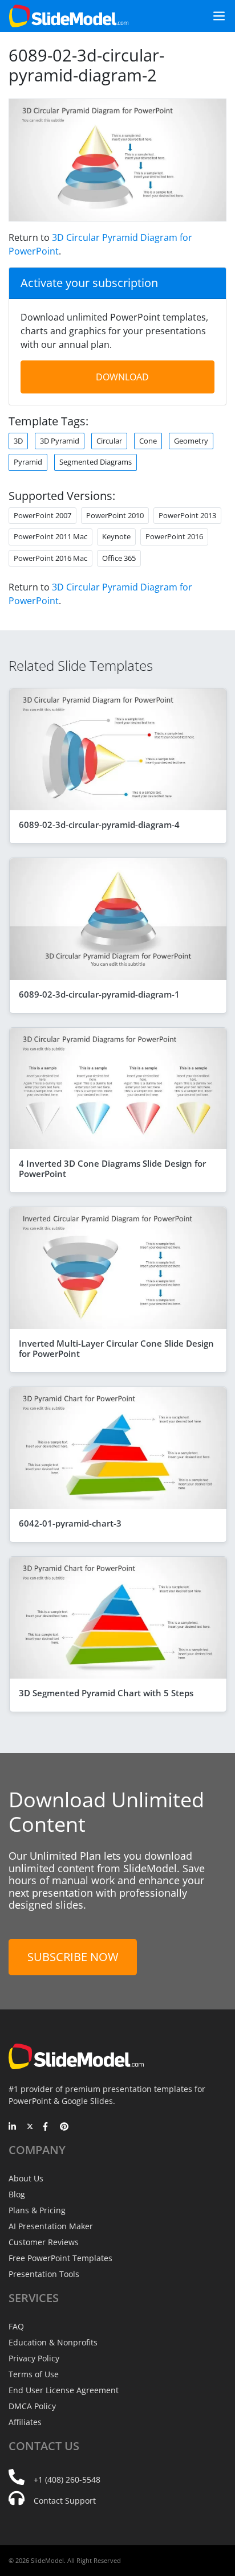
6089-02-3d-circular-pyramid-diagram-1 (99, 994)
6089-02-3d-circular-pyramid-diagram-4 (99, 825)
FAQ (16, 2326)
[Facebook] (47, 2127)
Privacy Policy (34, 2358)
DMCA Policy (32, 2406)
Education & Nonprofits (53, 2342)
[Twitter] (30, 2127)
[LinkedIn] (13, 2127)
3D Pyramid (60, 441)
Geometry (191, 441)
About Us (26, 2178)
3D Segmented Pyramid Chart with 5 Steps (106, 1693)
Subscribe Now (73, 1957)
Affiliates (25, 2422)
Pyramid (28, 462)
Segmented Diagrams (96, 462)
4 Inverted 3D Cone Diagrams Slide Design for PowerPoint (112, 1168)
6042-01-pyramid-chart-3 (70, 1523)
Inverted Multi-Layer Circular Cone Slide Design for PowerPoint (116, 1348)
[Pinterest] (64, 2127)
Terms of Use (34, 2374)
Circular (109, 441)
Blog (17, 2194)
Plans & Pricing (37, 2210)
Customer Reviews (44, 2242)
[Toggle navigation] (214, 16)
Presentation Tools (44, 2274)
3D (18, 441)
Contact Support (65, 2501)
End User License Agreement (64, 2390)
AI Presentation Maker (51, 2226)
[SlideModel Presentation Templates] (69, 16)
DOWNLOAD (122, 377)
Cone (148, 441)
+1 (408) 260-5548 (67, 2479)
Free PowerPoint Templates (60, 2258)
